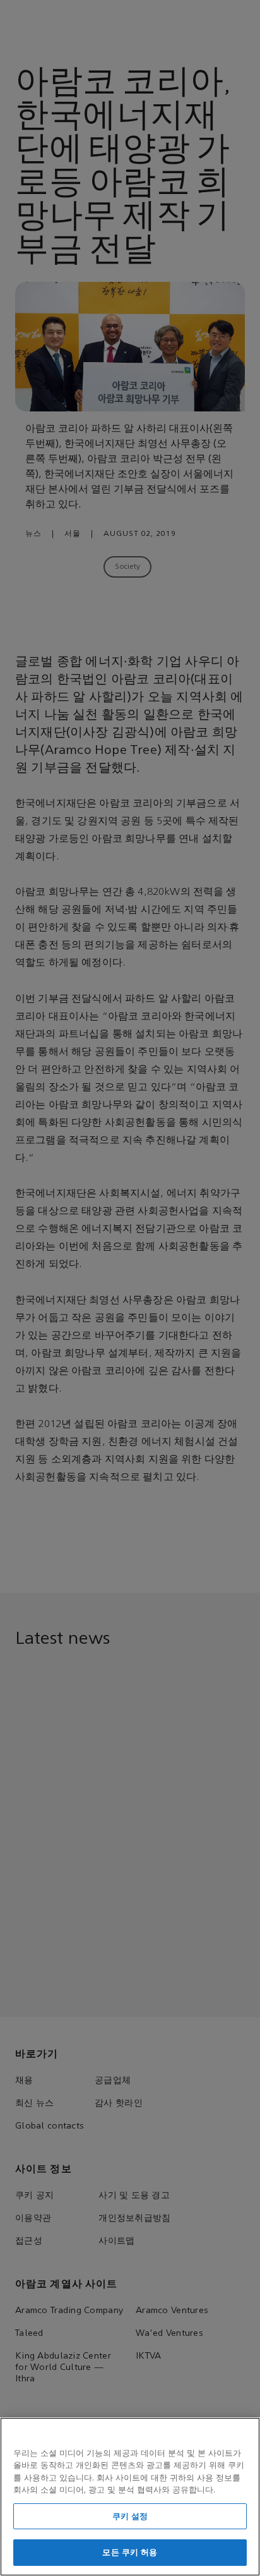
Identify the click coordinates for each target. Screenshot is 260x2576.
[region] (130, 2497)
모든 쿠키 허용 (130, 2552)
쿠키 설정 (130, 2516)
